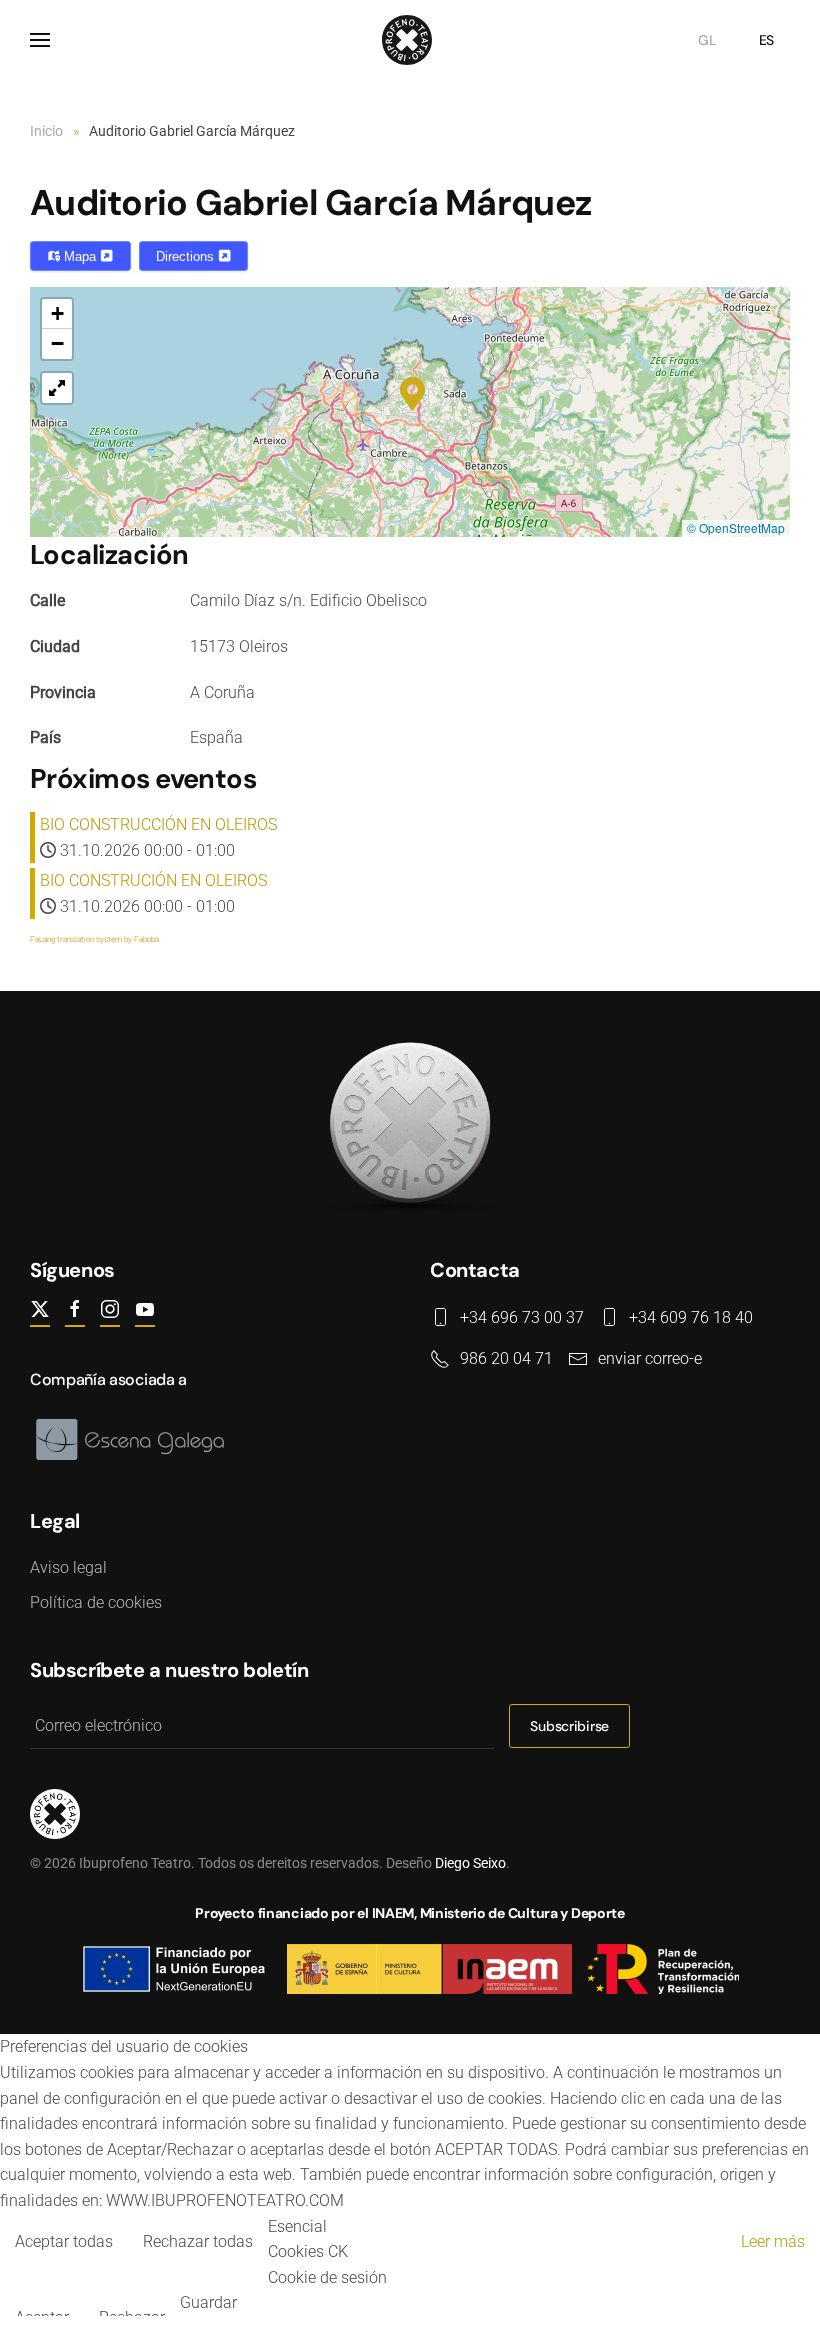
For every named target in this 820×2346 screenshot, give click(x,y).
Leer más (773, 2241)
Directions (187, 256)
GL (707, 40)
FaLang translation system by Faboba (94, 939)
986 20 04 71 (506, 1358)
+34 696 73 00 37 (522, 1317)
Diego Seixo (470, 1863)
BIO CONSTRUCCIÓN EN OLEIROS (158, 824)
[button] (40, 40)
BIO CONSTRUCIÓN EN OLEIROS (153, 880)
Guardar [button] (208, 2302)
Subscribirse (569, 1726)
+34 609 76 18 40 (691, 1317)
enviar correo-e (650, 1358)
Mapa (80, 256)
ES (766, 40)
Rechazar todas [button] (198, 2241)
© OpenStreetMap (736, 527)
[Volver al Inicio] (410, 40)
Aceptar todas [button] (64, 2241)
